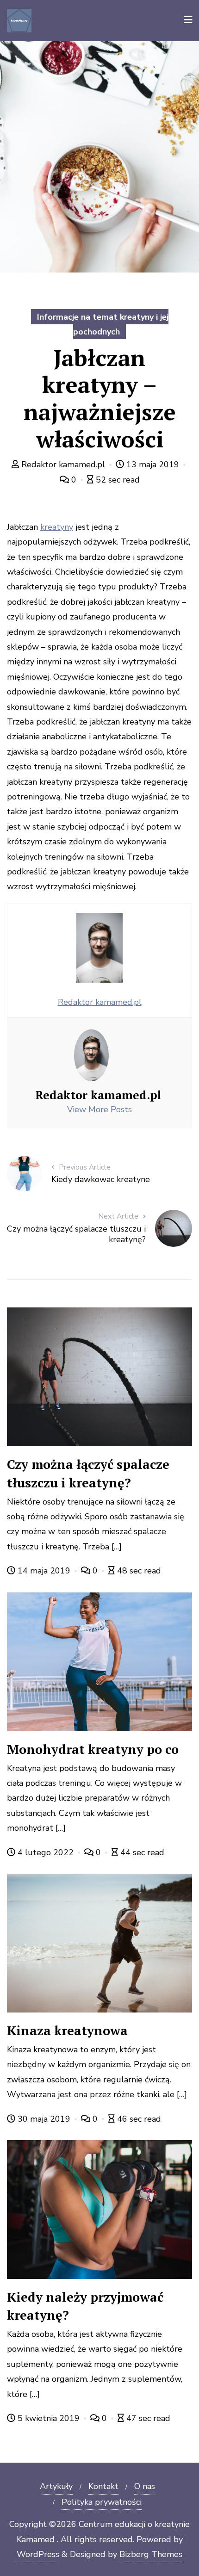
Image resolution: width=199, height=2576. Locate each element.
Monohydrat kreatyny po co (93, 1749)
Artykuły (56, 2486)
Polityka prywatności (102, 2502)
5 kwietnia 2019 (49, 2418)
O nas (145, 2486)
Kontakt (103, 2486)
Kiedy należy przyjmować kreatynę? (85, 2306)
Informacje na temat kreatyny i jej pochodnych (103, 324)
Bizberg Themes (151, 2554)
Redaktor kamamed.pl (63, 464)
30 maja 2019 (44, 2119)
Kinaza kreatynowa (67, 2031)
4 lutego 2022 (46, 1852)
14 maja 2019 (44, 1571)
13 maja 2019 (153, 464)
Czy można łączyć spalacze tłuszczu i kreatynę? (88, 1473)
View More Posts (99, 1109)
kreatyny (57, 527)
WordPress (38, 2554)
